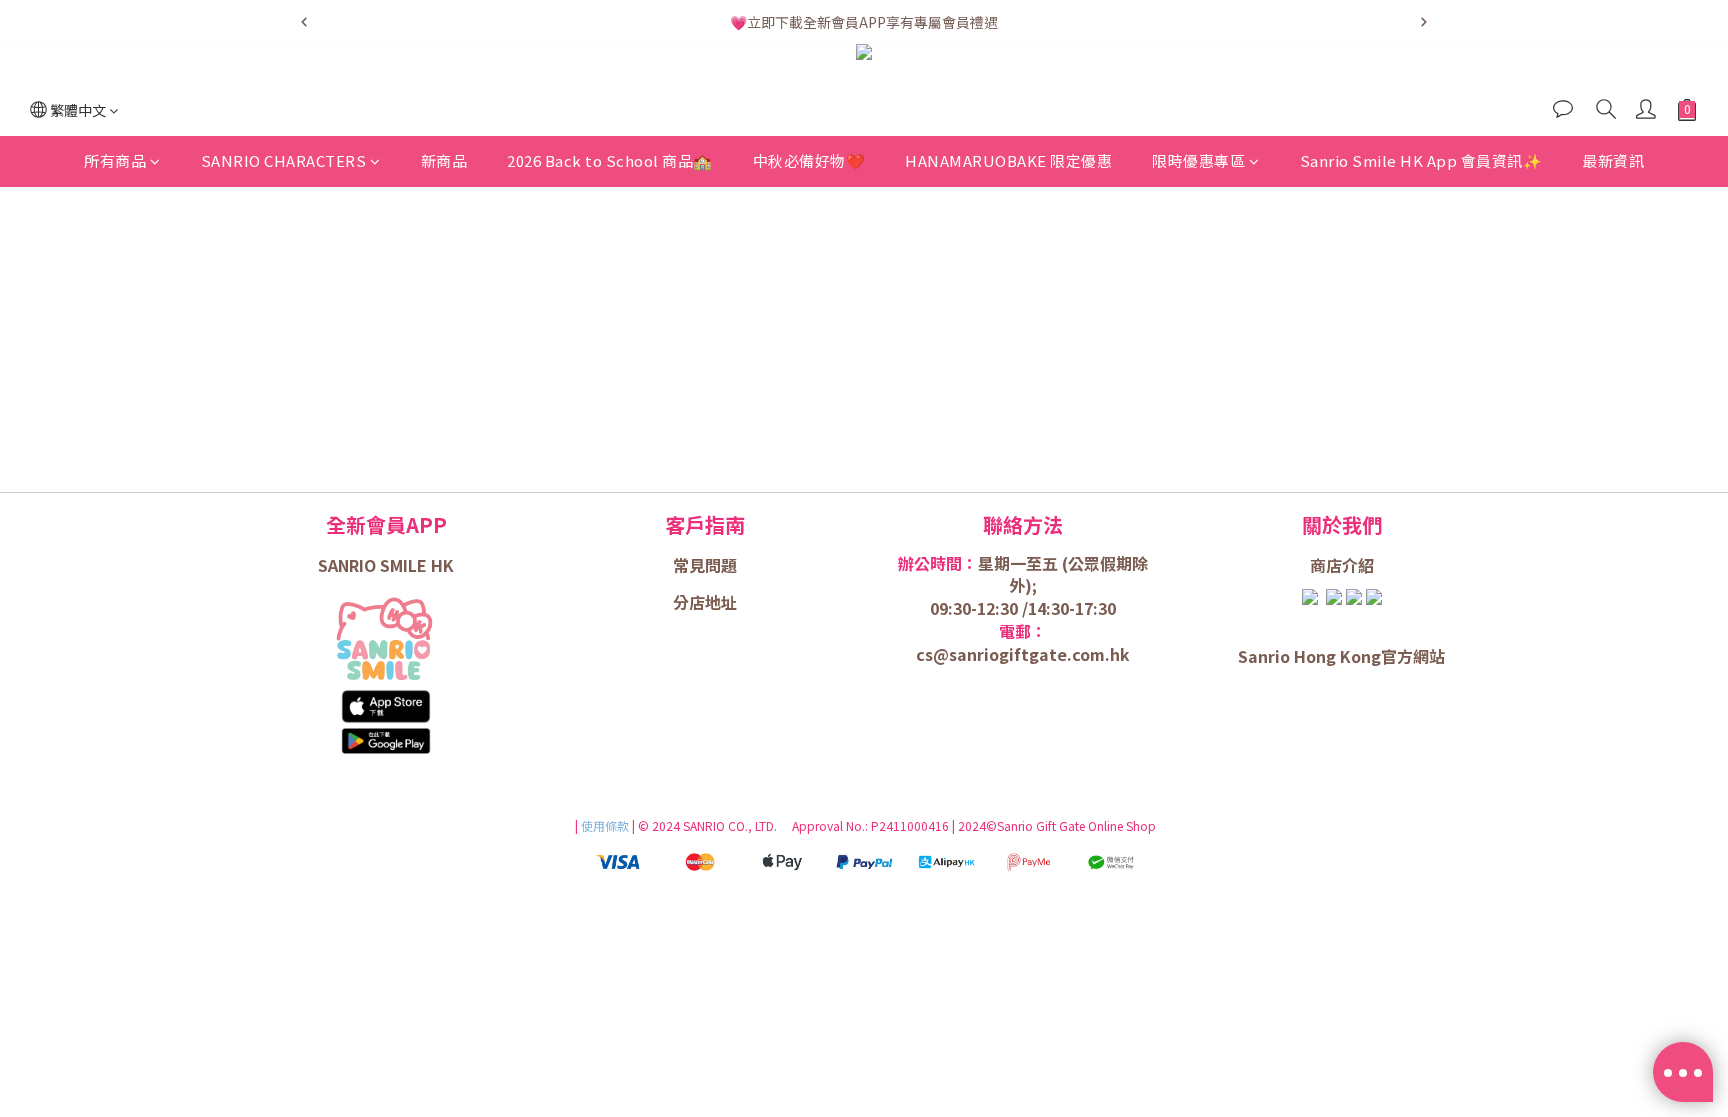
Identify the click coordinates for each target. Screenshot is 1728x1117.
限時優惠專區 (1198, 160)
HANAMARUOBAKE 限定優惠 (1008, 160)
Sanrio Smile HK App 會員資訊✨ (1421, 160)
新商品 (444, 160)
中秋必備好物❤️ (809, 160)
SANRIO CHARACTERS (284, 160)
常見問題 (705, 565)
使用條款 (606, 825)
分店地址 (705, 602)
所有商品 (115, 160)
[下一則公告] (1424, 22)
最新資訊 (1613, 160)
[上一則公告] (304, 22)
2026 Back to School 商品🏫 (610, 160)
